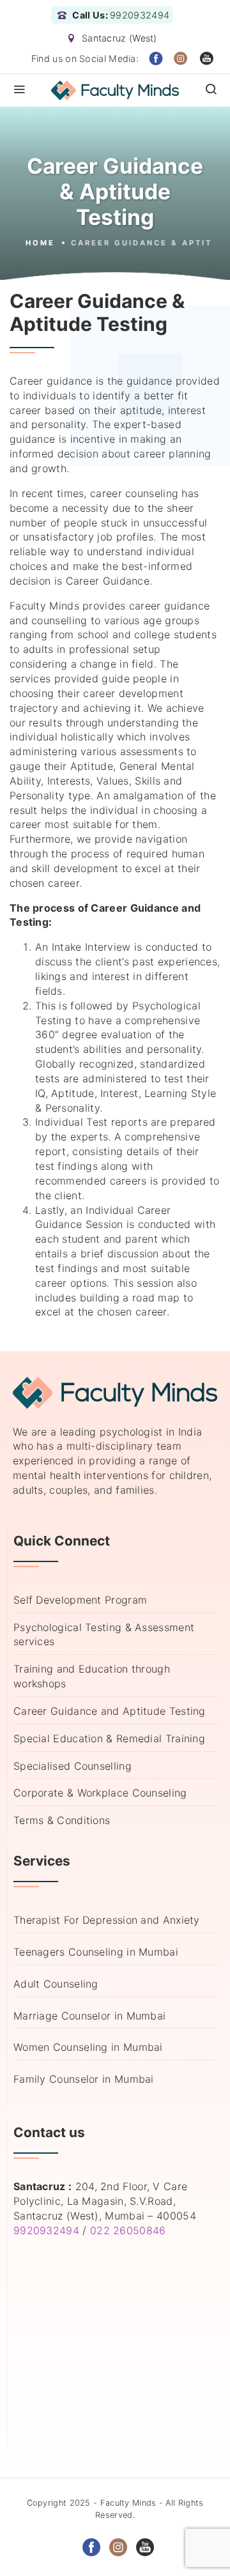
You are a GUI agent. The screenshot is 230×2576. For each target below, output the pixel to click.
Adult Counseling (56, 1984)
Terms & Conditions (62, 1820)
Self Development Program (80, 1600)
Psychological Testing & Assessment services (104, 1635)
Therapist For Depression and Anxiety (107, 1920)
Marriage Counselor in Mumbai (89, 2016)
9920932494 (46, 2230)
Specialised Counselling (73, 1766)
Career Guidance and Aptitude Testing (110, 1711)
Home (40, 243)
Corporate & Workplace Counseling (100, 1793)
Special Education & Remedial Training (109, 1738)
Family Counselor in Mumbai (84, 2079)
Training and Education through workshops (92, 1676)
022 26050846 (128, 2230)
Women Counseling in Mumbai (88, 2047)
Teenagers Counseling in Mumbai (96, 1952)
